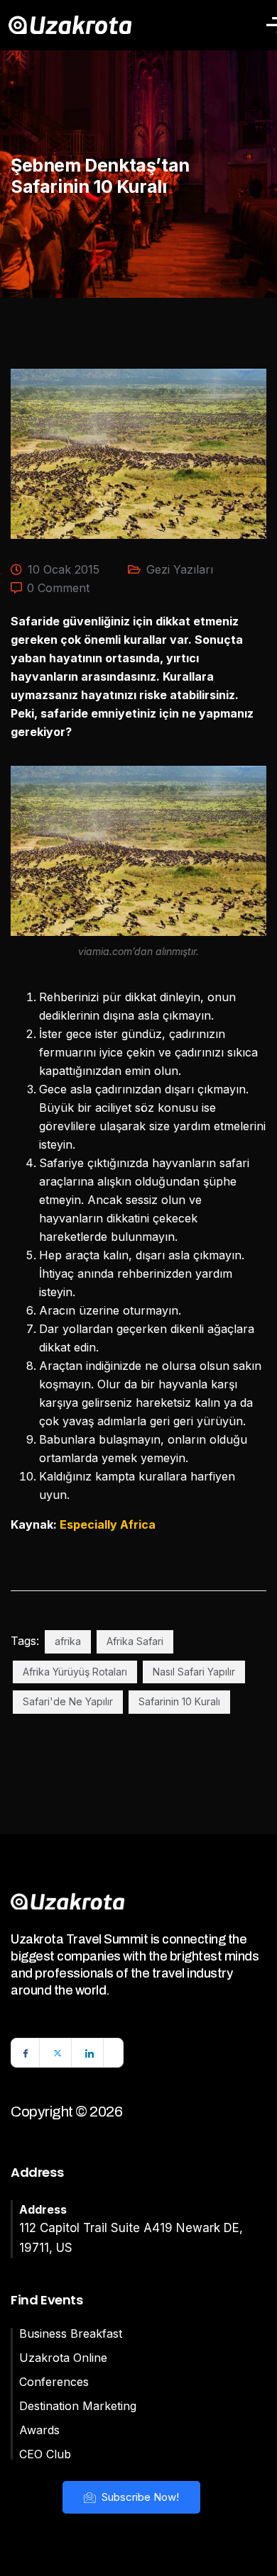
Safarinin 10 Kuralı (179, 1701)
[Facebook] (26, 2053)
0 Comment (58, 588)
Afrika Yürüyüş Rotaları (75, 1672)
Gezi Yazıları (180, 569)
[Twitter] (58, 2053)
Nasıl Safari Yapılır (194, 1672)
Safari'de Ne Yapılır (68, 1701)
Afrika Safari (135, 1641)
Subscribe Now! (139, 2497)
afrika (68, 1641)
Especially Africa (108, 1524)
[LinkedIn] (89, 2053)
